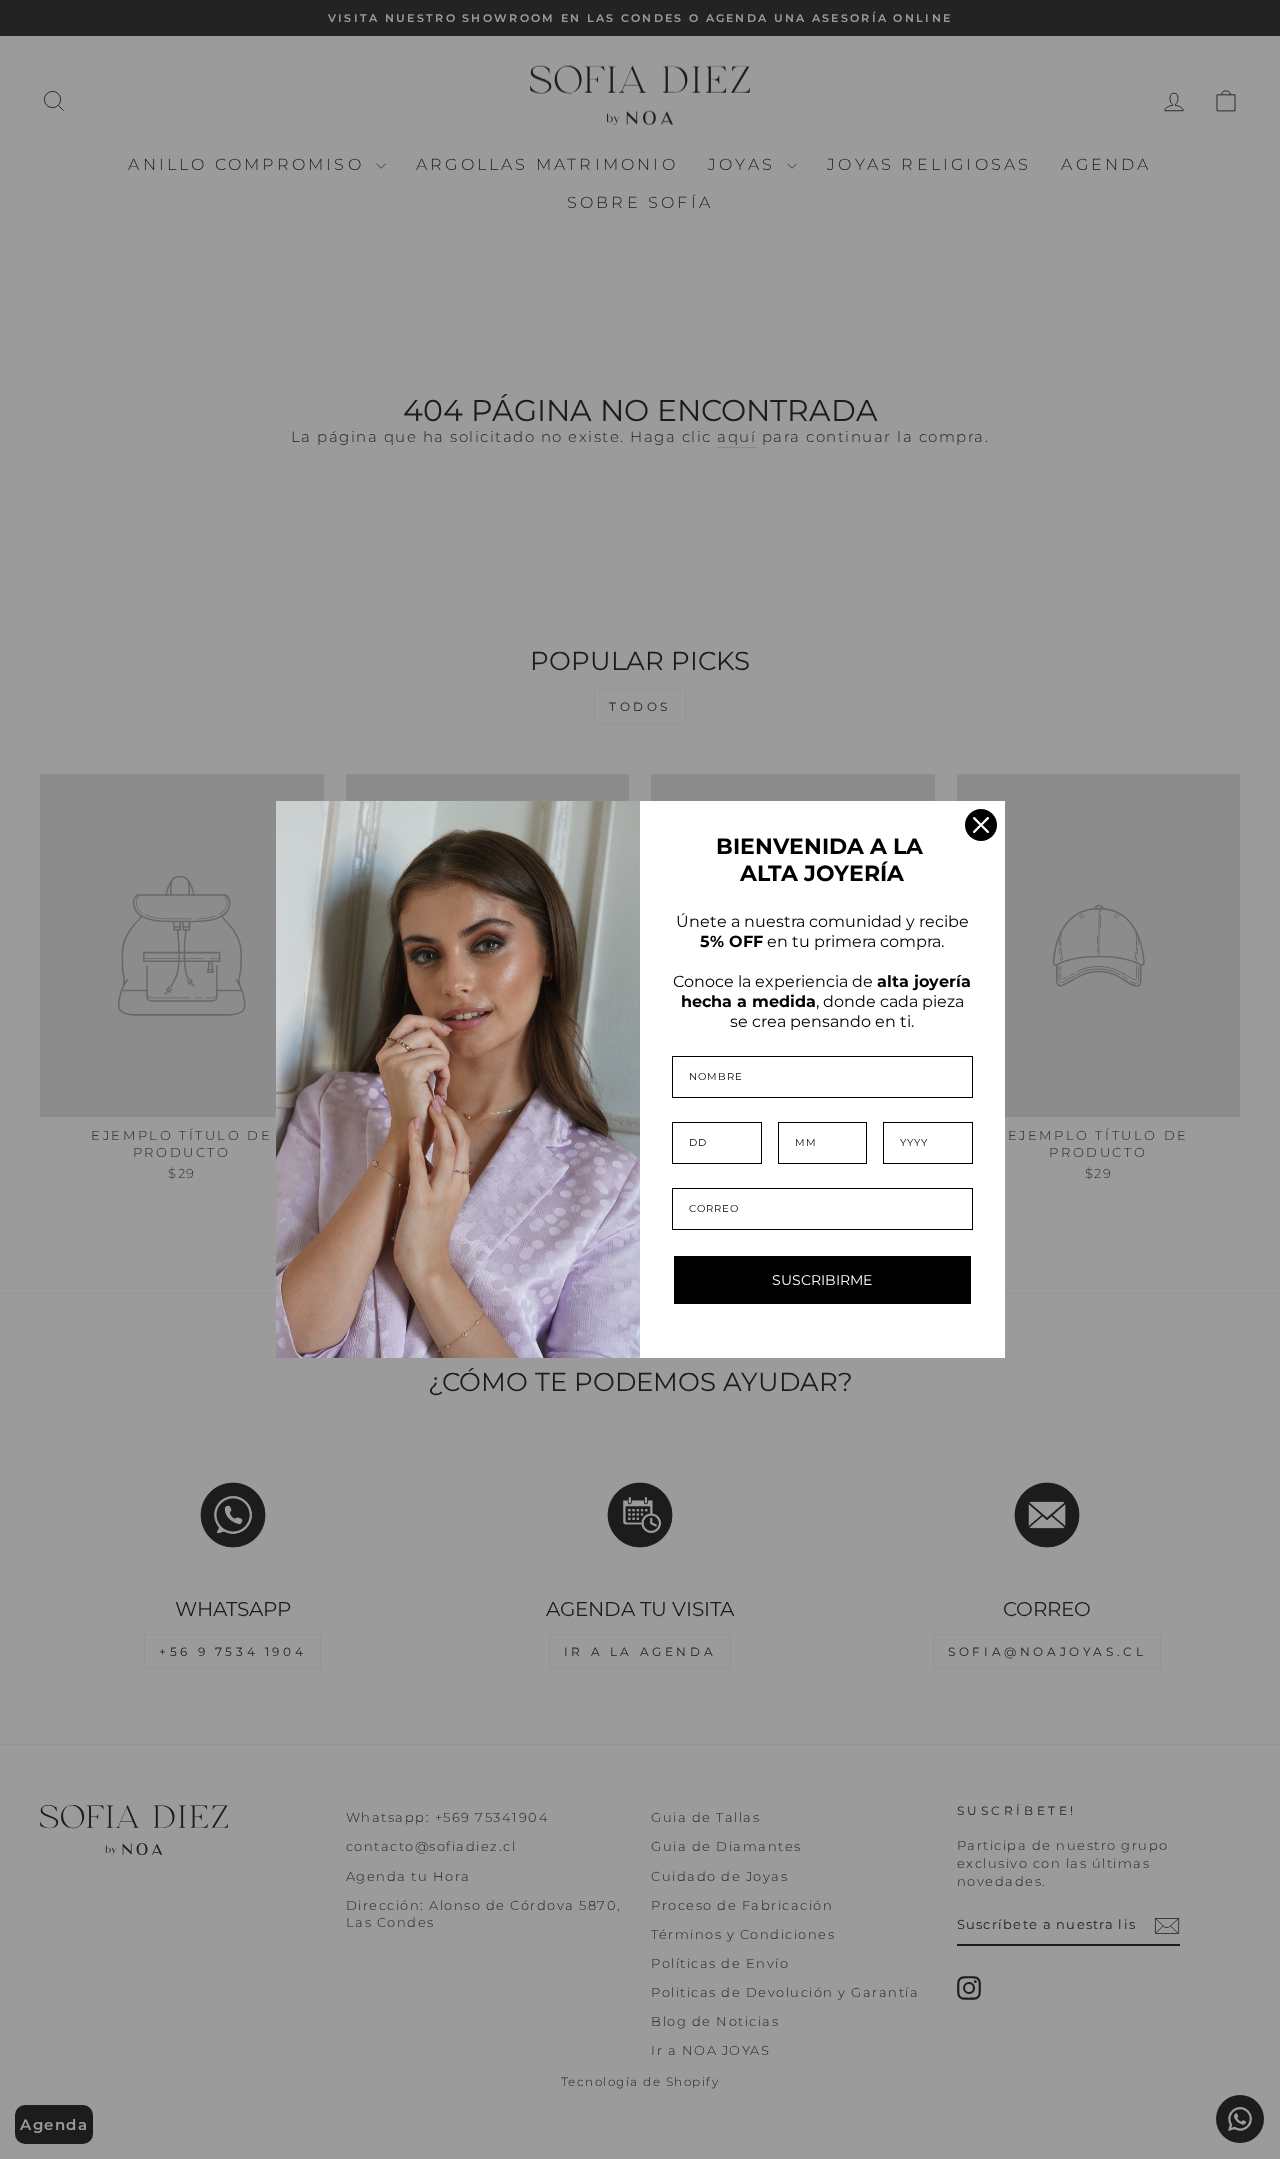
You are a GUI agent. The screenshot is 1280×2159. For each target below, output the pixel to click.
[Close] (981, 825)
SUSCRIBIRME (822, 1280)
